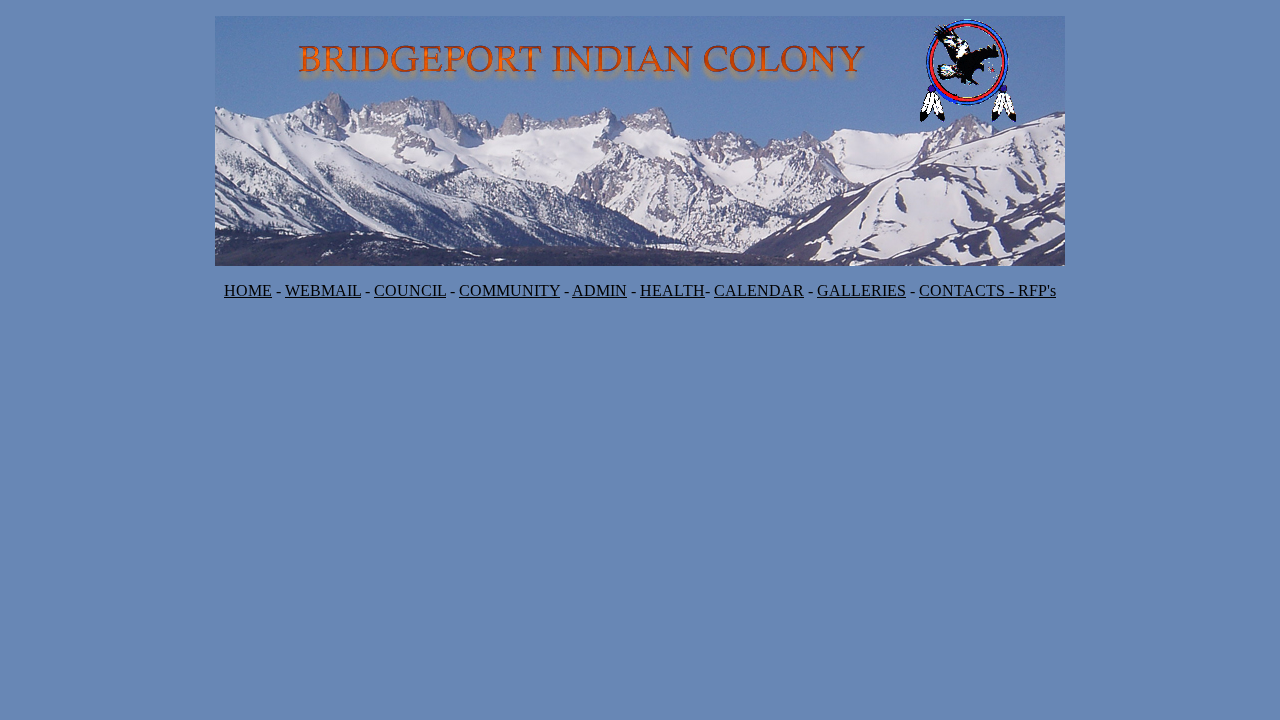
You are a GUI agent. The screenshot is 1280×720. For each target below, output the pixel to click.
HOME (248, 290)
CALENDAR (759, 290)
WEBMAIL (323, 290)
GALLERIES (861, 290)
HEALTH (672, 290)
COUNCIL (410, 290)
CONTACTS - (968, 290)
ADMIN (599, 290)
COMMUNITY (509, 290)
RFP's (1037, 290)
